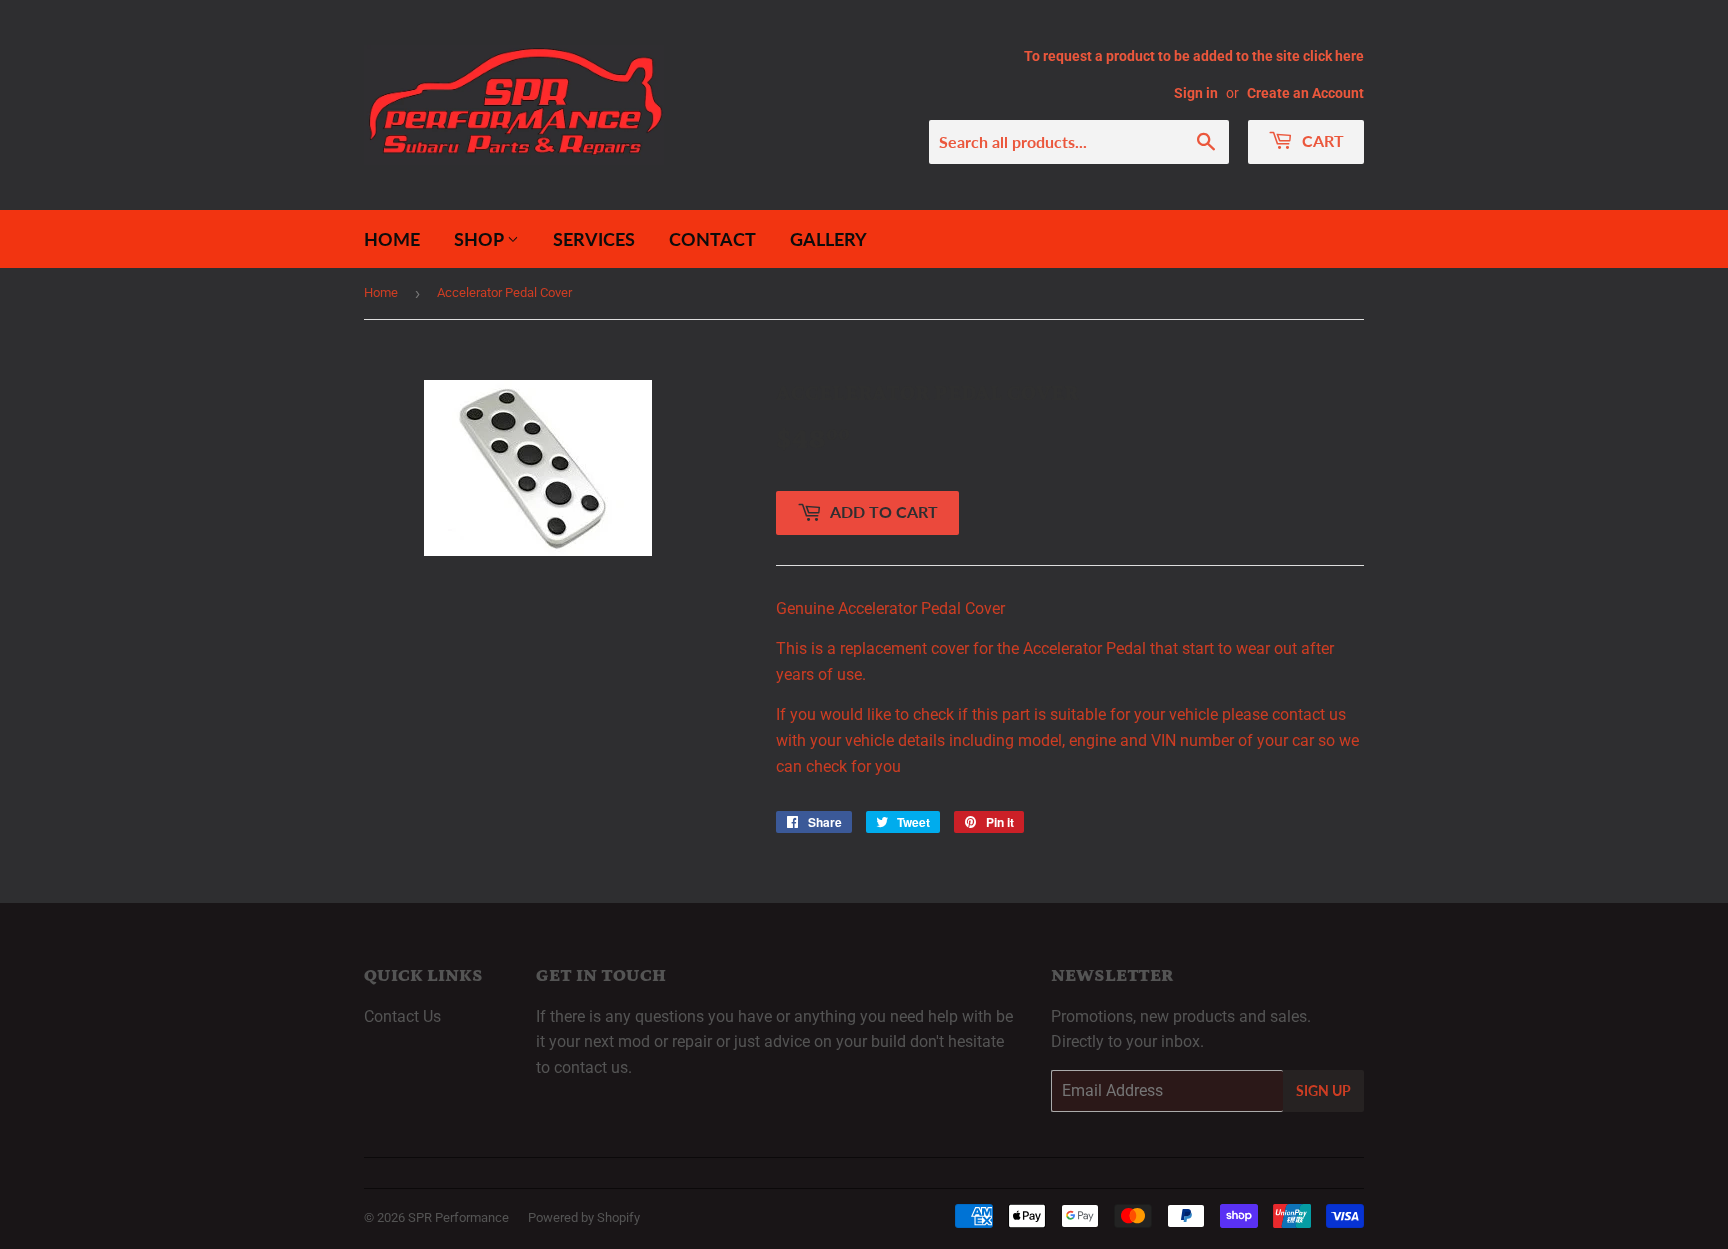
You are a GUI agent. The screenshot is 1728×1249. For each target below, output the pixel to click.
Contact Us (402, 1016)
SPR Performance (458, 1217)
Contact (712, 239)
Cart (1321, 140)
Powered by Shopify (584, 1217)
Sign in (1196, 93)
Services (594, 239)
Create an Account (1305, 93)
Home (392, 239)
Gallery (828, 239)
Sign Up (1323, 1090)
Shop (480, 239)
